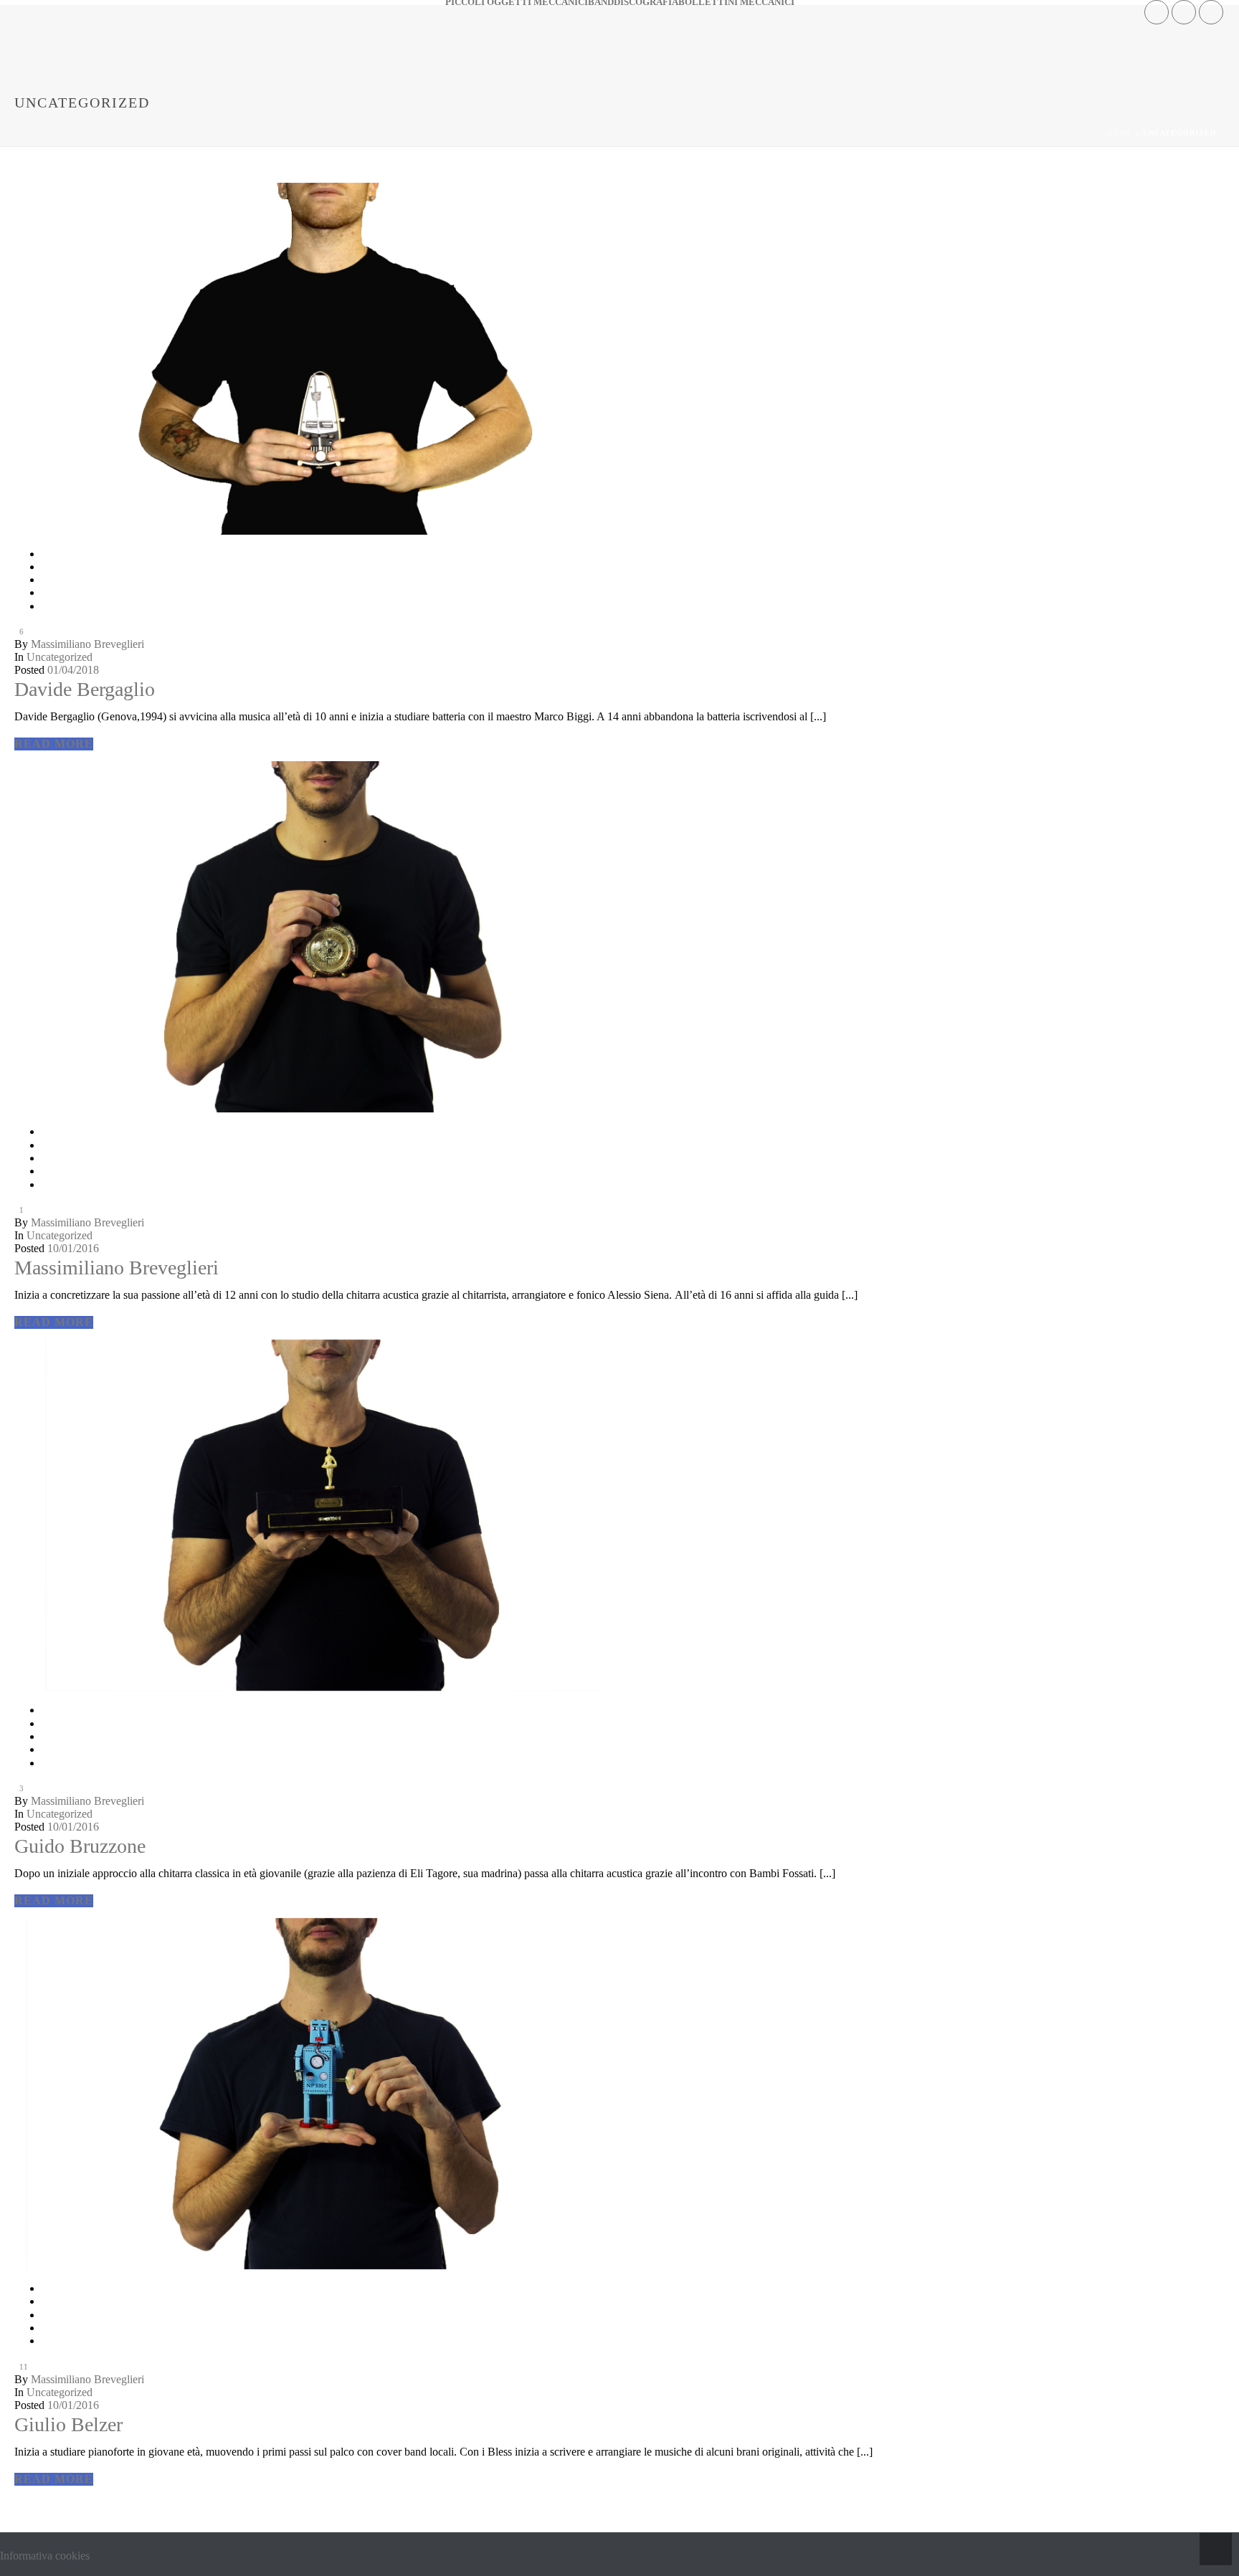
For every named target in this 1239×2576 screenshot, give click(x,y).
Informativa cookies (45, 2556)
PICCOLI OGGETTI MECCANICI (517, 3)
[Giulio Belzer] (619, 1340)
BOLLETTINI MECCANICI (736, 3)
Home (1120, 133)
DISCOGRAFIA (646, 3)
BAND (601, 3)
